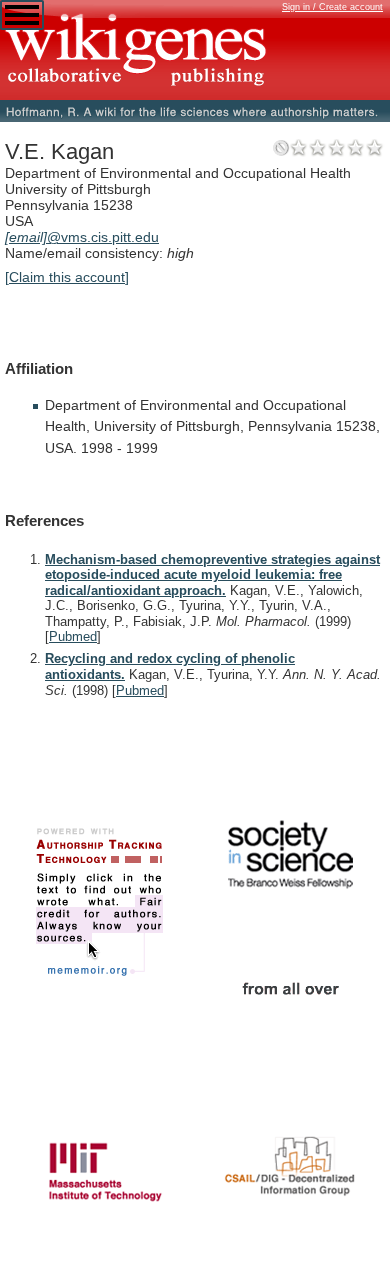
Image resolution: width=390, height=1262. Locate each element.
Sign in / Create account (332, 7)
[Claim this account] (67, 277)
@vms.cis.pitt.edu (82, 237)
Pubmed (73, 636)
